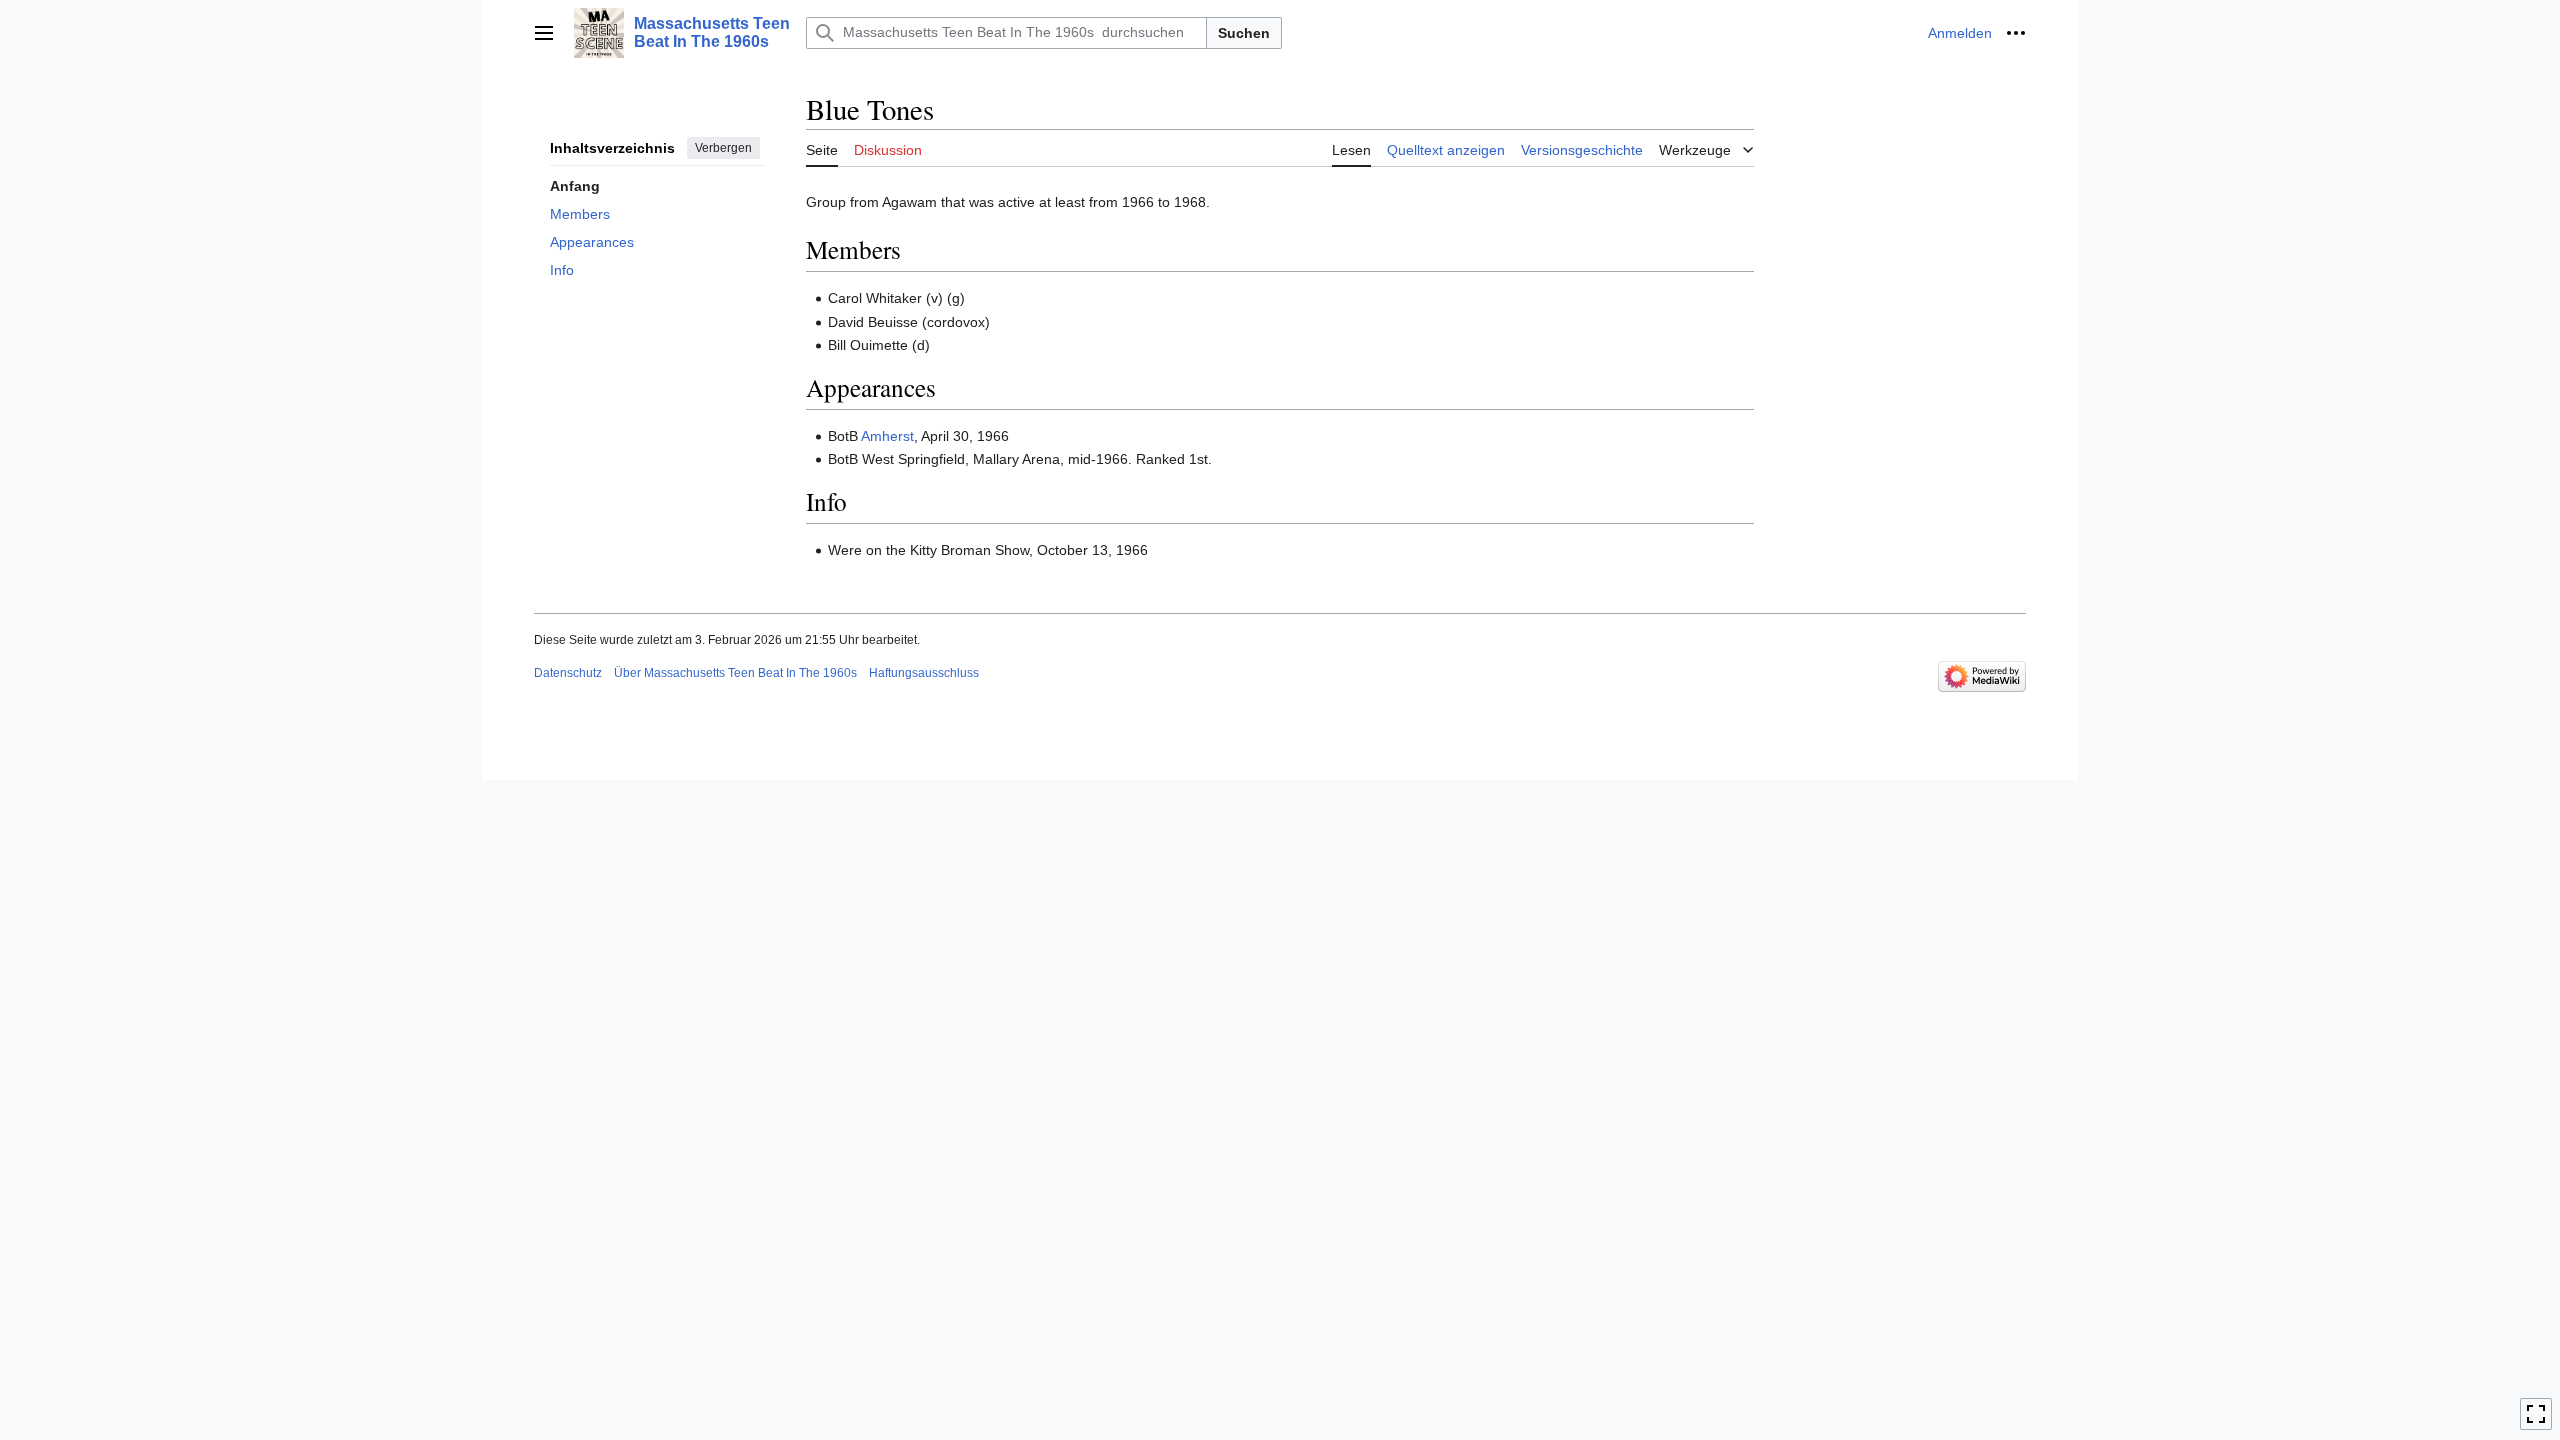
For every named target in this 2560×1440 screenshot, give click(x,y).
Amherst (887, 436)
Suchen (1244, 33)
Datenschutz (568, 673)
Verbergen (723, 148)
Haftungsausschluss (924, 673)
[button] (544, 33)
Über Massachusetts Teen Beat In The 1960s (735, 673)
